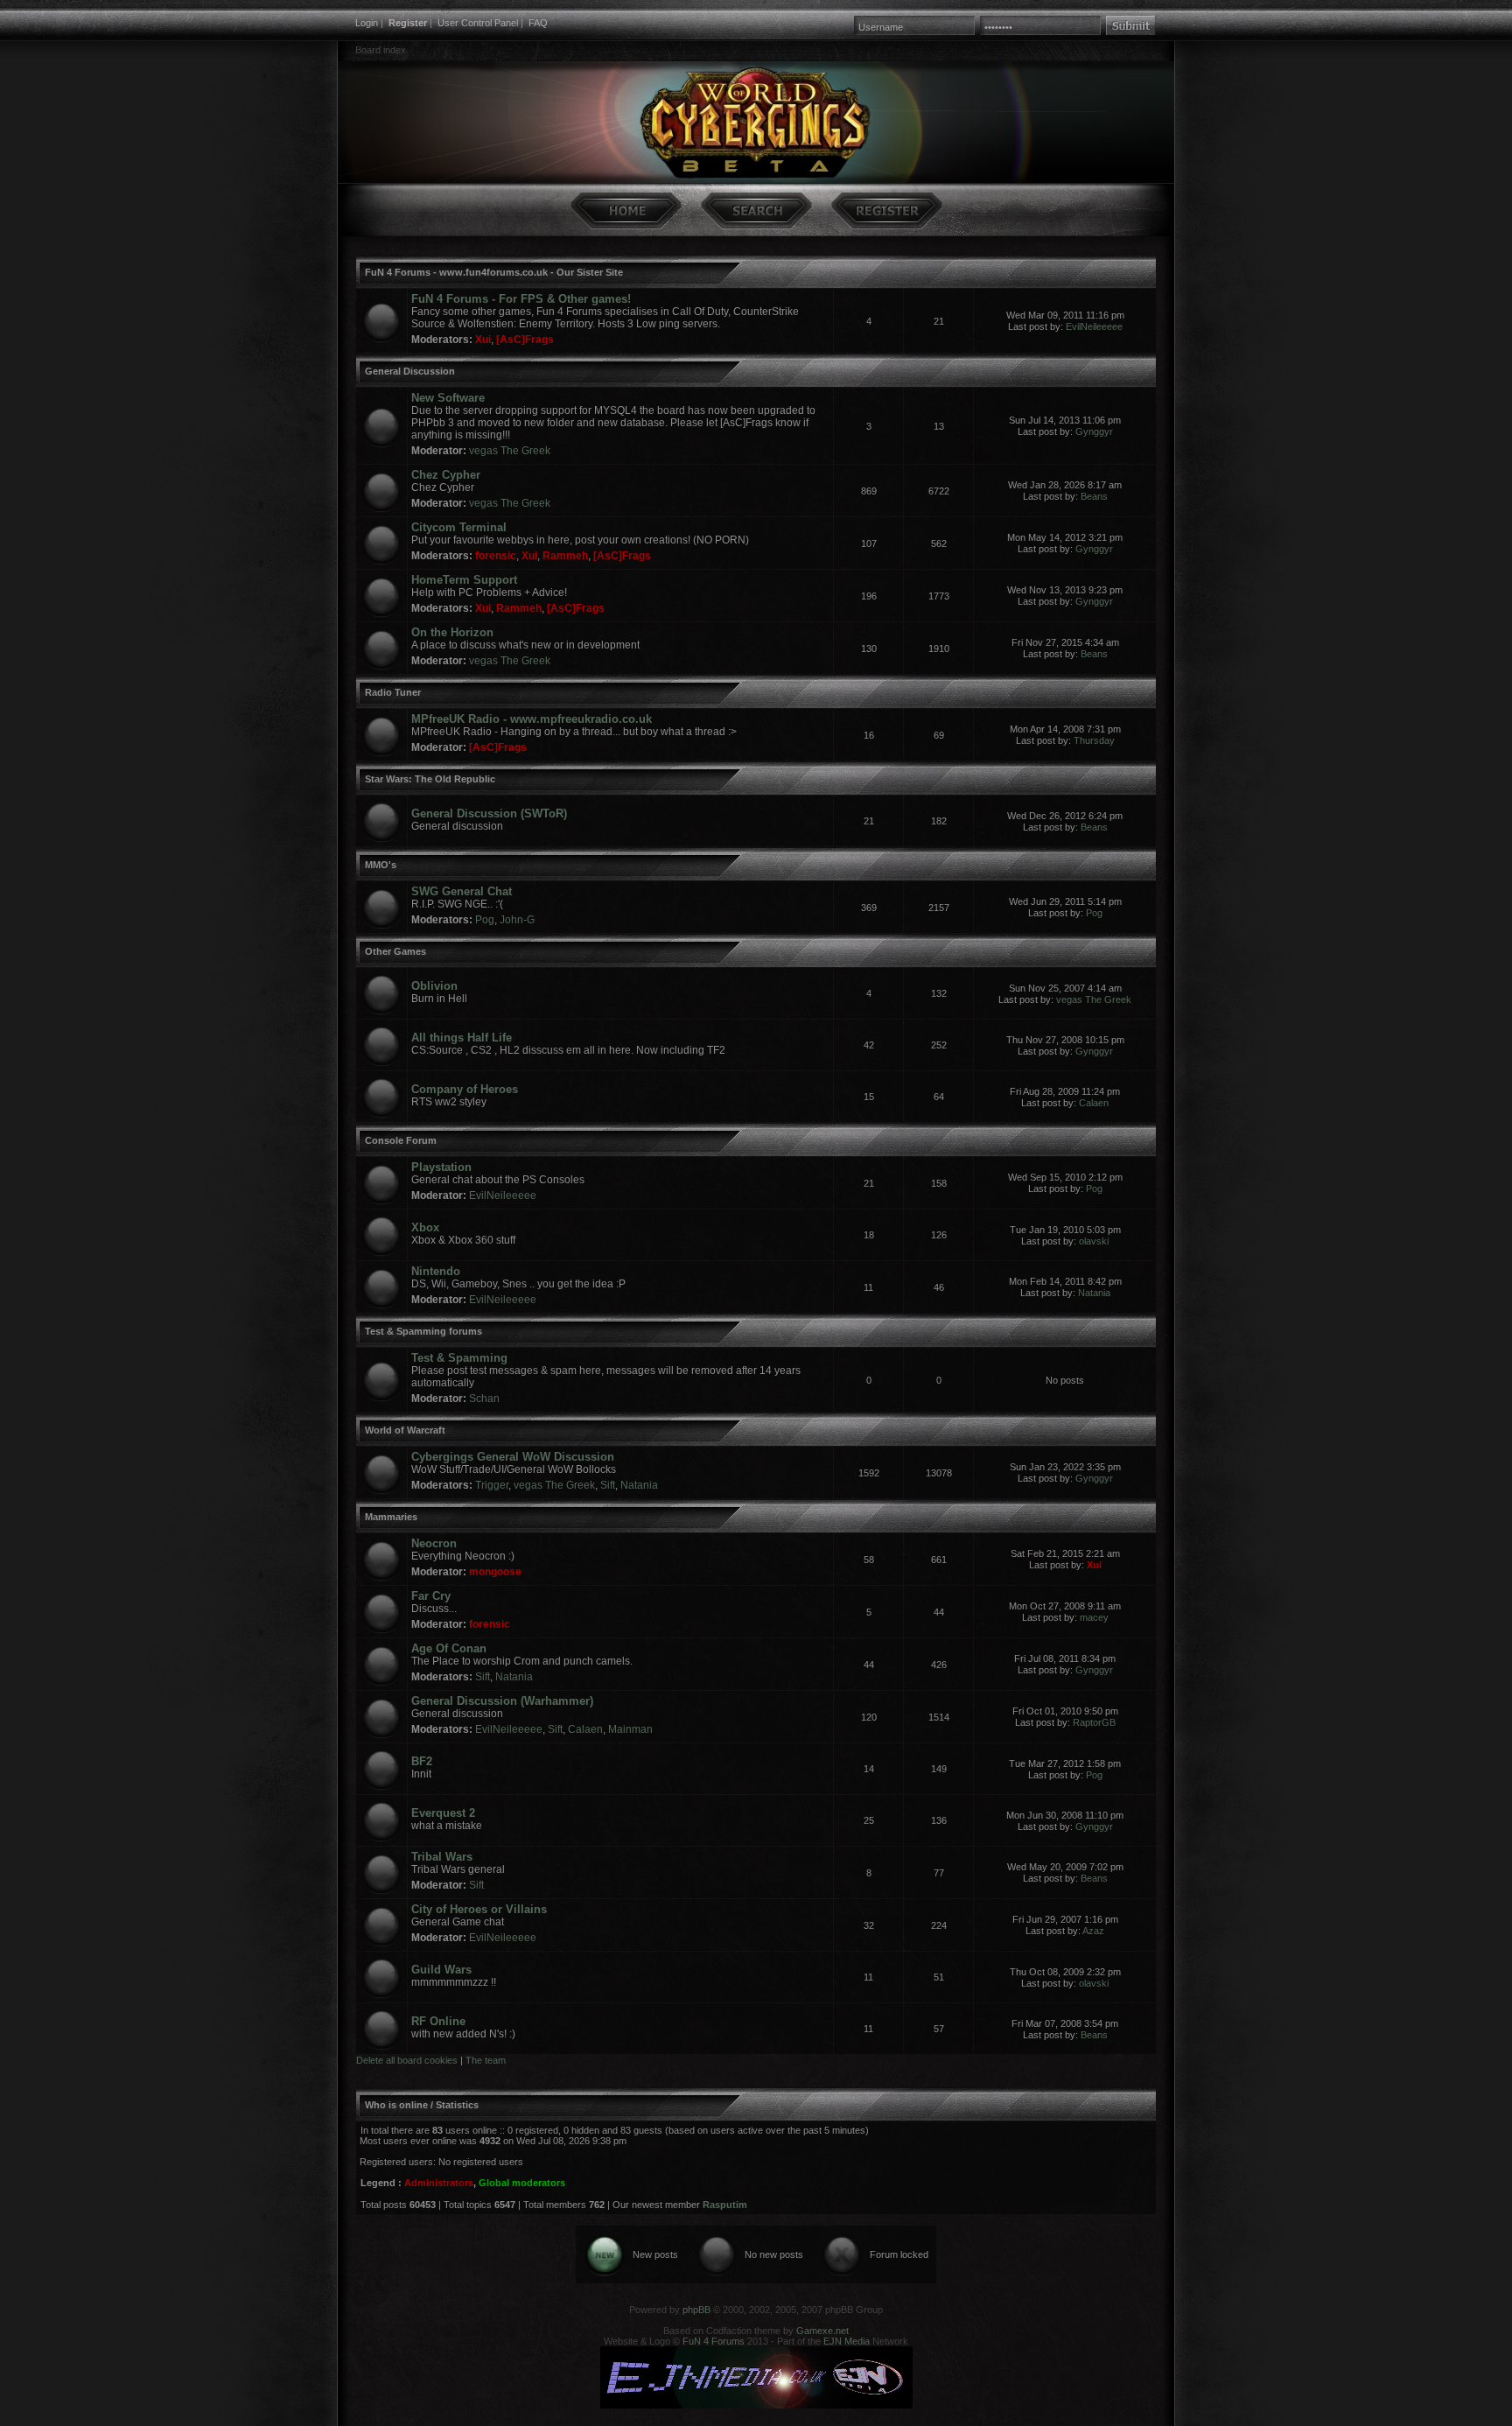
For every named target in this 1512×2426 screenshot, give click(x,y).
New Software (448, 398)
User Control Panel (478, 23)
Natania (1094, 1293)
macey (1094, 1617)
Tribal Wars (442, 1857)
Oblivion (434, 986)
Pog (485, 920)
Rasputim (725, 2205)
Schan (484, 1399)
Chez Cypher (446, 475)
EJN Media (847, 2341)
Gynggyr (1094, 431)
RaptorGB (1094, 1722)
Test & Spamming (459, 1358)
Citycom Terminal (459, 527)
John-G (517, 920)
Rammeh (565, 556)
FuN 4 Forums (714, 2341)
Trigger (492, 1485)
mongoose (495, 1572)
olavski (1094, 1241)
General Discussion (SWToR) (489, 813)
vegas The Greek (510, 451)
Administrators (439, 2183)
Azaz (1093, 1931)
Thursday (1094, 740)
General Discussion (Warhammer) (502, 1701)
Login (367, 23)
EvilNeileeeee (1094, 326)
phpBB (696, 2310)
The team (486, 2060)
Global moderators (522, 2183)
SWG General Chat (462, 891)
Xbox (425, 1227)
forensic (496, 556)
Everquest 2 (443, 1813)
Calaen (1094, 1103)
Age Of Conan (449, 1648)
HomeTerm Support (464, 580)
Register (408, 23)
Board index (381, 50)
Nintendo (436, 1271)
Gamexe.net (822, 2331)
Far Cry (431, 1596)
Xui (483, 340)
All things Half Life (462, 1038)
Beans (1094, 496)
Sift (608, 1485)
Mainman (630, 1729)
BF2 (422, 1761)
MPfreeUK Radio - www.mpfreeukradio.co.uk (532, 719)
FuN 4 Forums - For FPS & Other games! (521, 299)
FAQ (538, 23)
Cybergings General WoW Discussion (513, 1457)
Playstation (441, 1167)
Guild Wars (441, 1970)
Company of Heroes (465, 1089)
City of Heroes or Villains (479, 1909)
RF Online (438, 2021)
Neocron (434, 1543)
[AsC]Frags (525, 340)
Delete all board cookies (407, 2060)
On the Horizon (452, 632)
